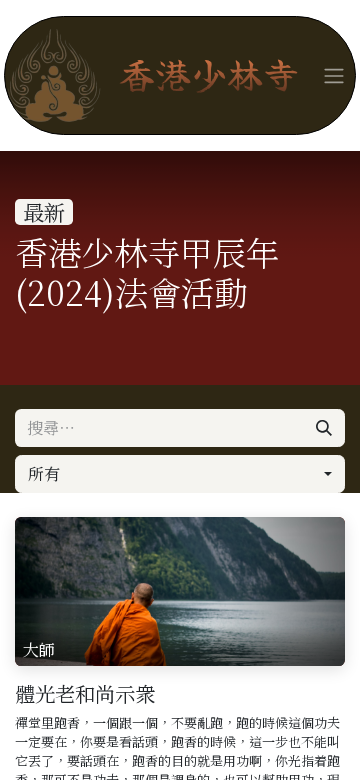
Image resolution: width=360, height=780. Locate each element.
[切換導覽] (334, 76)
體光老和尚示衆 (85, 694)
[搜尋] (324, 428)
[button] (180, 474)
